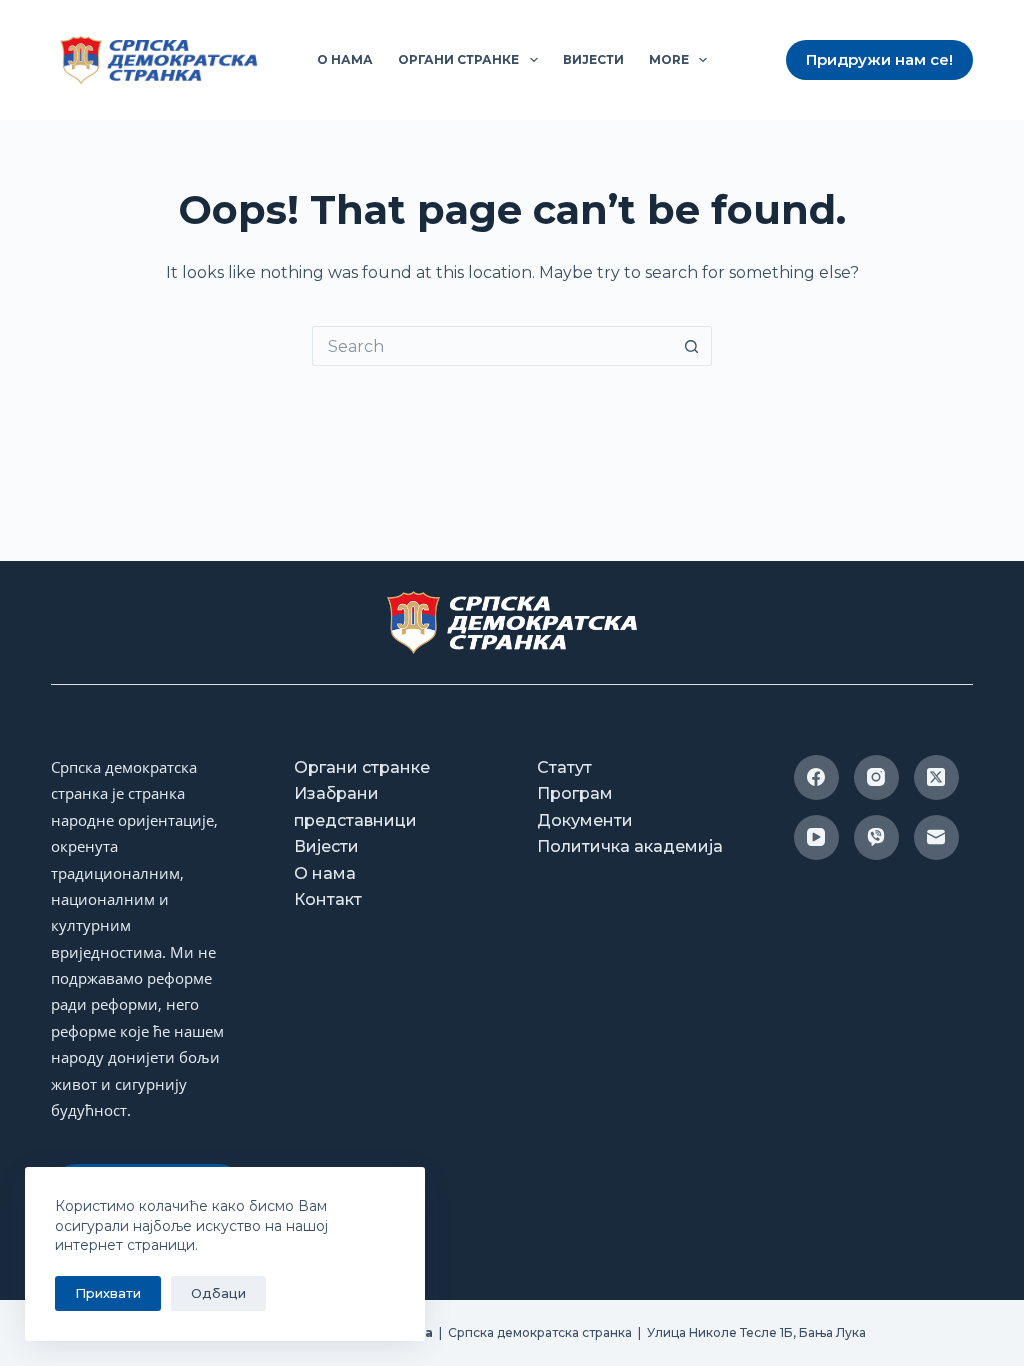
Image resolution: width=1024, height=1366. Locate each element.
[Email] (936, 837)
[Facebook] (816, 777)
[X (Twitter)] (936, 777)
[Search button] (692, 346)
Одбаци (218, 1293)
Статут (564, 767)
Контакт (328, 899)
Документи (585, 820)
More (669, 59)
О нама (345, 59)
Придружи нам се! (879, 59)
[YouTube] (816, 837)
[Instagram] (876, 777)
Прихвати (108, 1293)
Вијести (593, 59)
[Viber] (876, 837)
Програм (575, 793)
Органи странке (458, 59)
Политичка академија (630, 846)
